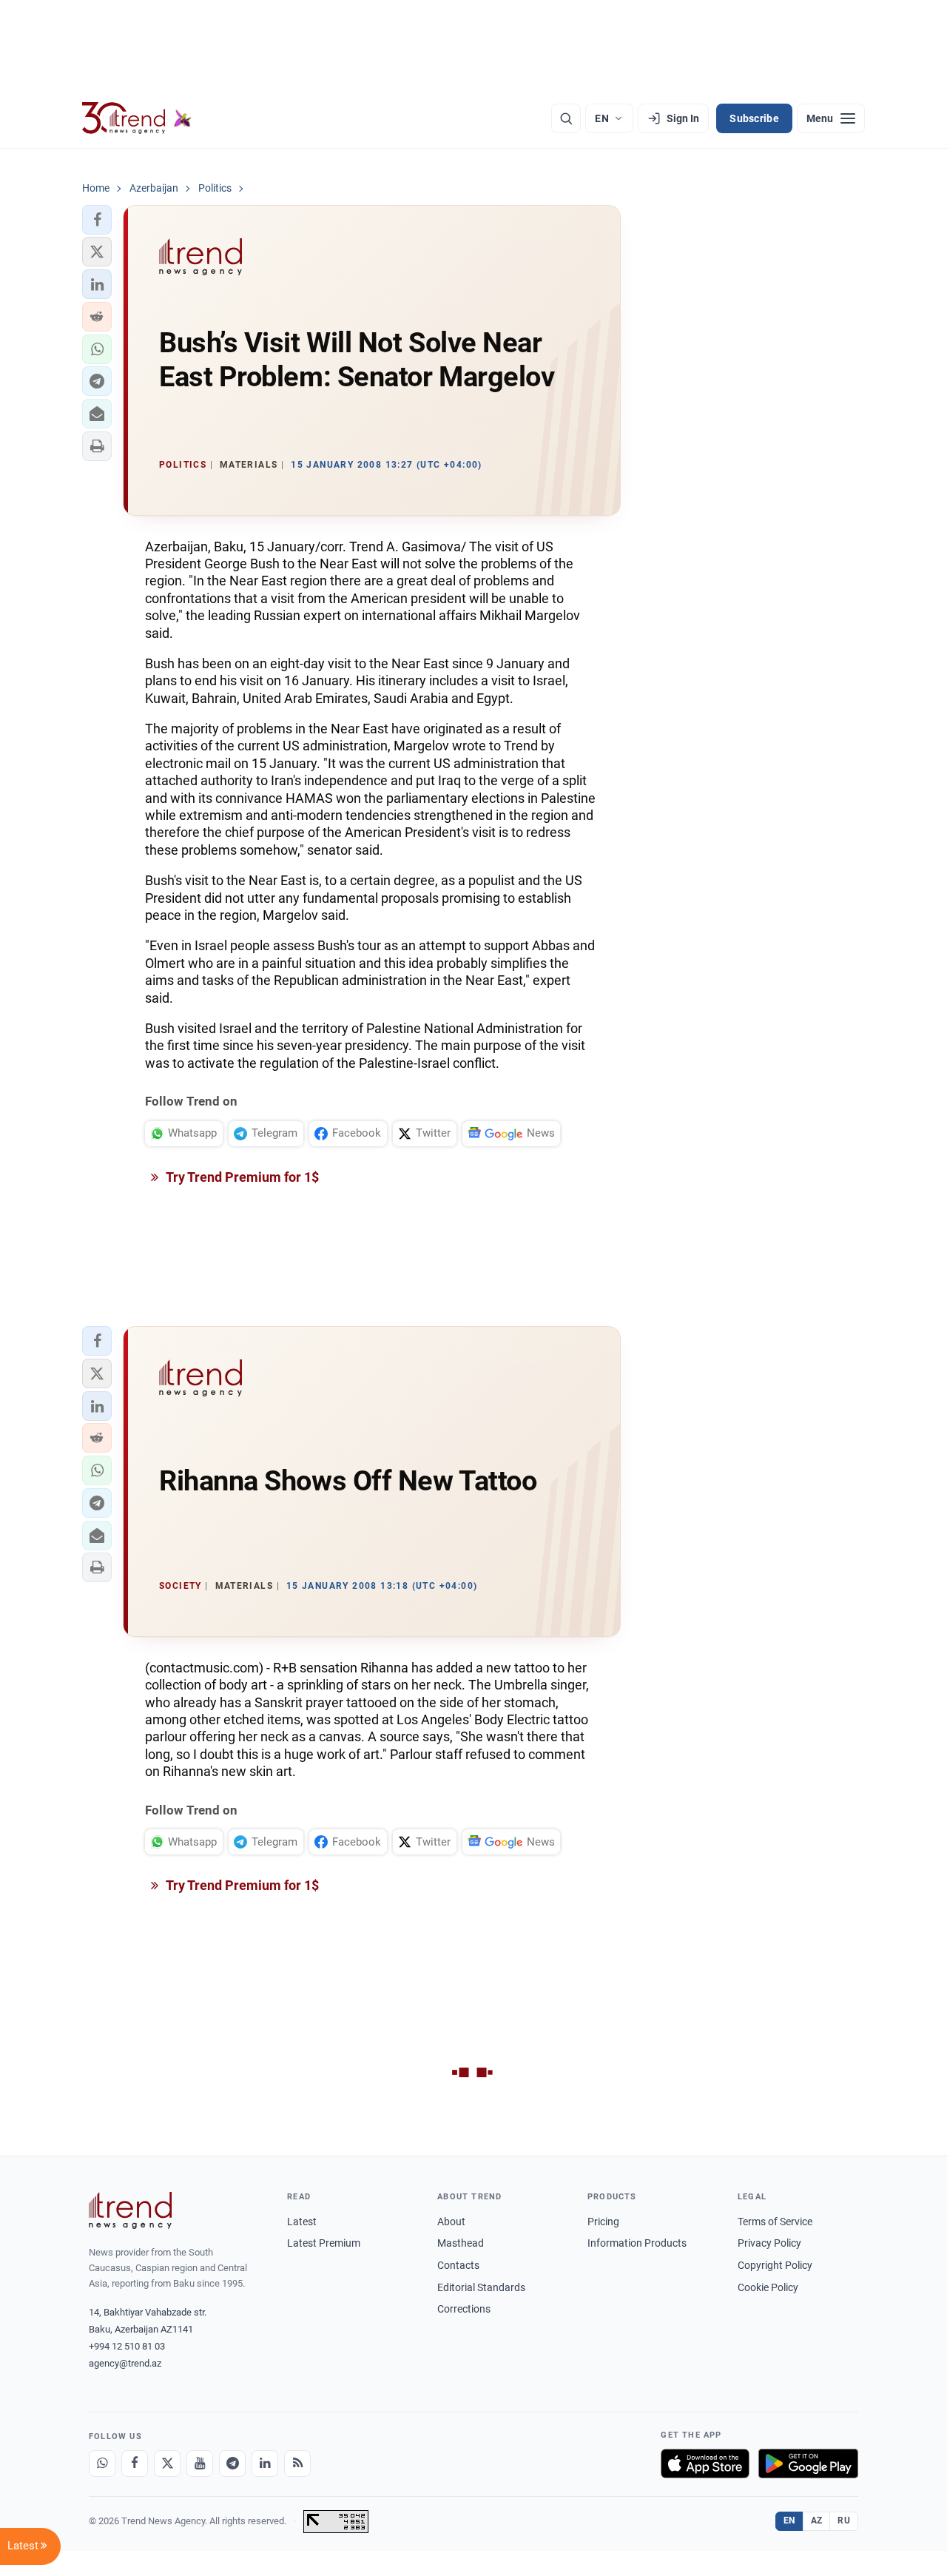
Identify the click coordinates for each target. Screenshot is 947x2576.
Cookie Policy (768, 2287)
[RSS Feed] (297, 2464)
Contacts (458, 2265)
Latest (302, 2222)
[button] (97, 220)
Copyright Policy (775, 2265)
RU (844, 2520)
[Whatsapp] (102, 2464)
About (451, 2222)
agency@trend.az (125, 2363)
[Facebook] (135, 2464)
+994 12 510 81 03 (127, 2346)
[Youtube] (200, 2464)
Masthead (461, 2243)
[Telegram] (232, 2464)
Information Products (637, 2243)
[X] (167, 2464)
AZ (817, 2520)
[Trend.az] (137, 118)
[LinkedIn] (265, 2464)
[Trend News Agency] (130, 2210)
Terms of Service (775, 2222)
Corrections (464, 2309)
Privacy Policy (769, 2243)
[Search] (566, 118)
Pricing (603, 2222)
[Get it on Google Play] (808, 2464)
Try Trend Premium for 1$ (241, 1177)
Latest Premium (324, 2243)
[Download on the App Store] (705, 2464)
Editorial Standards (481, 2287)
